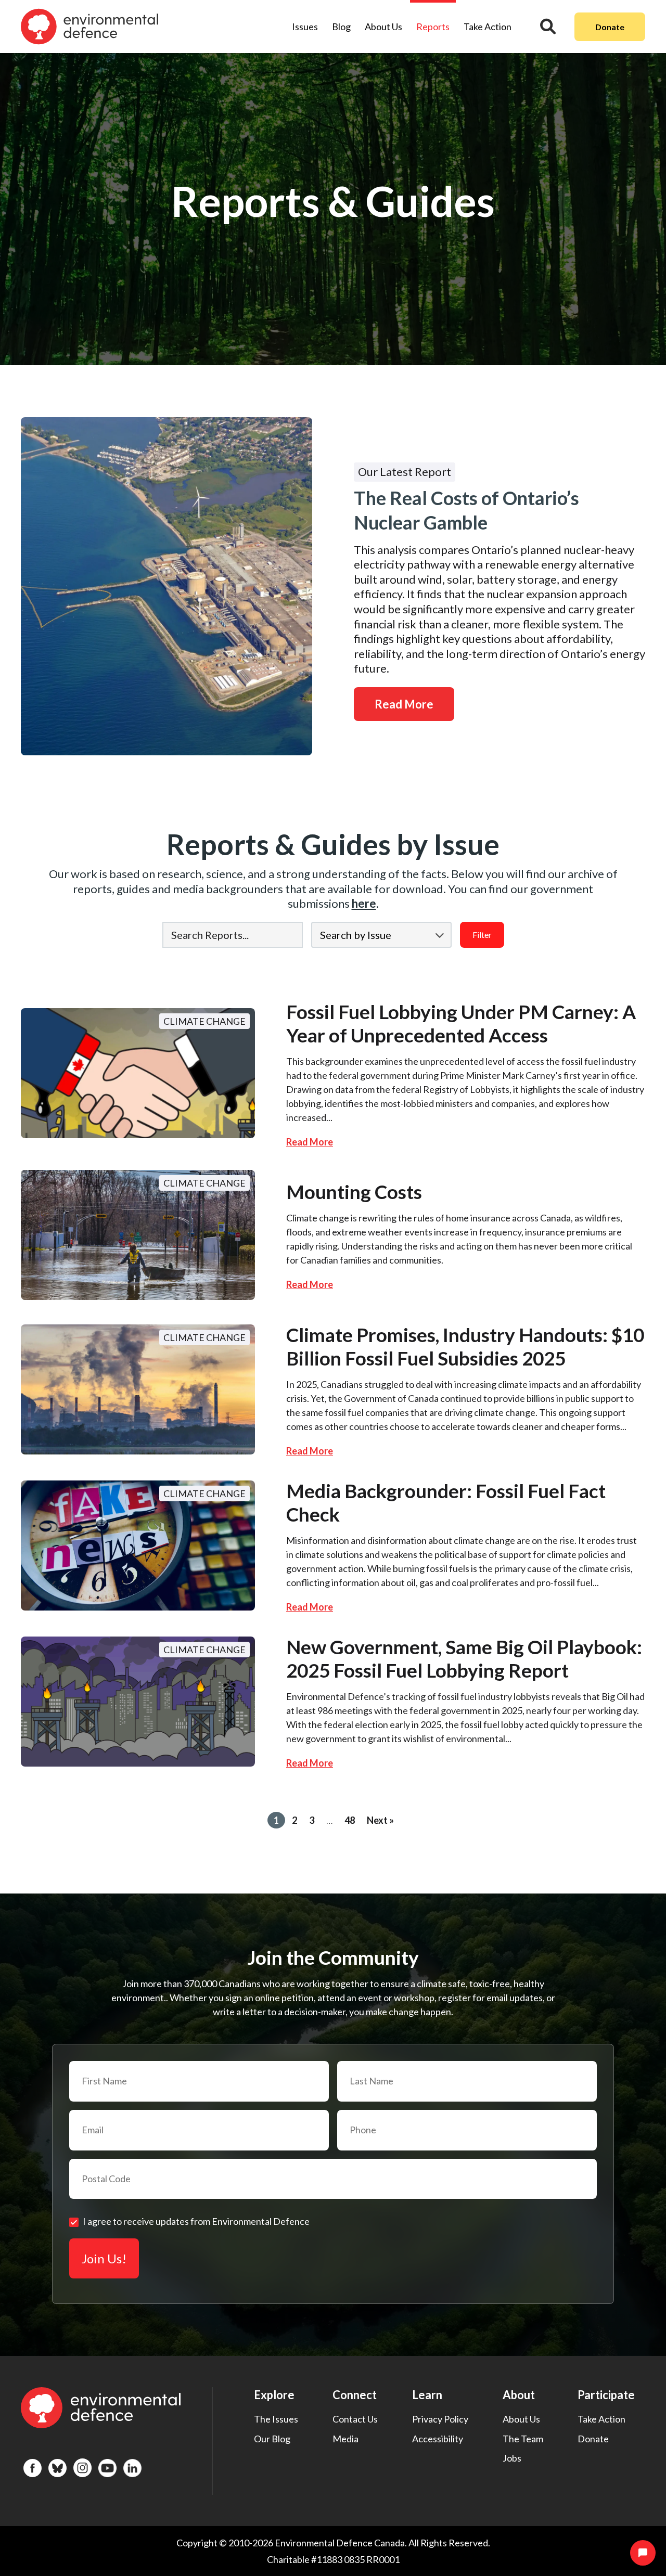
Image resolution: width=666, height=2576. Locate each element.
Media (345, 2439)
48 (350, 1820)
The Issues (276, 2419)
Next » (380, 1820)
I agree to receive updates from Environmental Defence (196, 2221)
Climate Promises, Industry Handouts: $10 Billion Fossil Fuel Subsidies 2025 (465, 1346)
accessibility (438, 2439)
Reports (433, 27)
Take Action (488, 27)
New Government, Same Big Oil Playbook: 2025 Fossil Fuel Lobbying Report (464, 1658)
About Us (383, 27)
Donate (610, 27)
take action (601, 2419)
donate (593, 2439)
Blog (341, 27)
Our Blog (272, 2439)
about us (521, 2419)
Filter (482, 935)
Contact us (355, 2419)
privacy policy (440, 2419)
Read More (404, 704)
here (364, 903)
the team (523, 2439)
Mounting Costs (354, 1192)
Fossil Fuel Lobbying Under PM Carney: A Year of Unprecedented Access (461, 1023)
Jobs (512, 2458)
